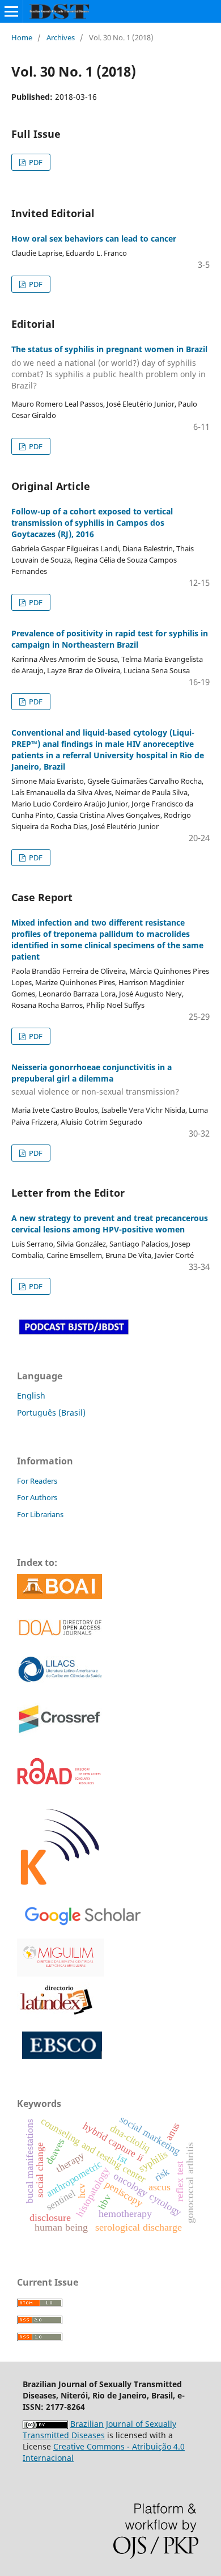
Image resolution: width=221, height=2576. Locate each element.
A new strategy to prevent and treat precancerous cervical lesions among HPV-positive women (110, 1224)
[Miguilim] (61, 1957)
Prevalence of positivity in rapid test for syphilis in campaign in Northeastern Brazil (110, 639)
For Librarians (40, 1514)
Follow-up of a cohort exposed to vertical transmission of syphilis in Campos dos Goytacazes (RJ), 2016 (92, 523)
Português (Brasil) (51, 1412)
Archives (61, 37)
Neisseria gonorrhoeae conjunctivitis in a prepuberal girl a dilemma (95, 1080)
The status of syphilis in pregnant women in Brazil (109, 367)
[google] (80, 1914)
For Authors (37, 1497)
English (31, 1395)
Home (22, 37)
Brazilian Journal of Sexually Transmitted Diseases (99, 2429)
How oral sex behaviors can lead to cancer (94, 238)
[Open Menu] (11, 11)
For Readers (37, 1481)
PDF (35, 162)
